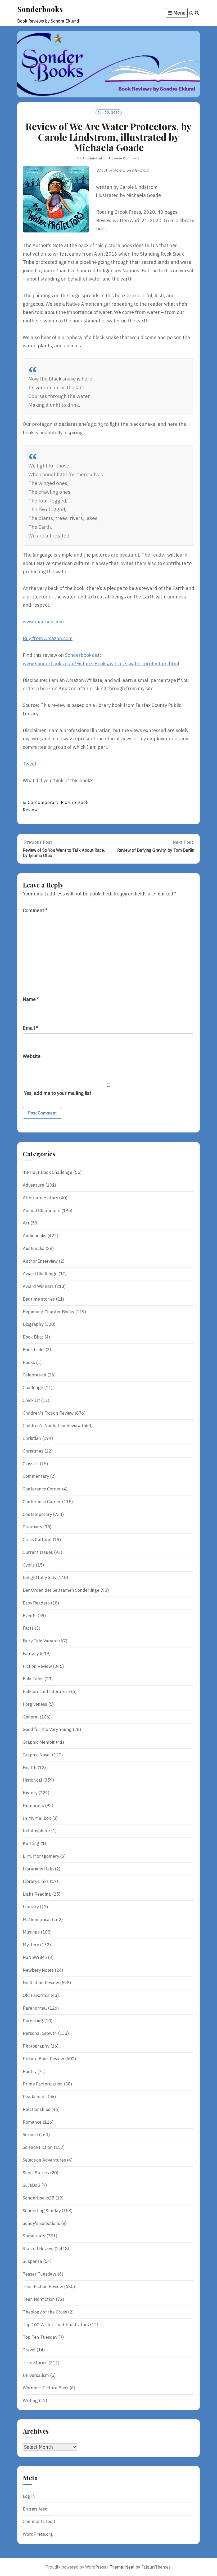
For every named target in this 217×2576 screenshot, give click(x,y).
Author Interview (40, 1261)
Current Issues (38, 1552)
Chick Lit (31, 1400)
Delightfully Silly (39, 1577)
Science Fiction (38, 2147)
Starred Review (38, 2249)
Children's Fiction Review (48, 1413)
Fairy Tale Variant (40, 1641)
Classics (31, 1464)
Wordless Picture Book (46, 2388)
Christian (32, 1438)
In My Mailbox (37, 1818)
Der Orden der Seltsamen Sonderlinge (61, 1590)
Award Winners (38, 1286)
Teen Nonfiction (39, 2299)
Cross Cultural (37, 1540)
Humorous (33, 1805)
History (30, 1793)
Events (30, 1616)
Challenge (33, 1388)
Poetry (30, 2071)
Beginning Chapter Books (48, 1312)
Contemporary (43, 802)
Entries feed (35, 2509)
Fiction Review (37, 1666)
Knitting (31, 1843)
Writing (30, 2400)
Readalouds (35, 2097)
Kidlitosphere (36, 1831)
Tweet (30, 764)
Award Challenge (40, 1274)
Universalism (36, 2375)
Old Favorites (36, 1995)
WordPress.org (38, 2534)
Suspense (32, 2261)
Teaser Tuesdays (40, 2274)
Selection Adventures (44, 2160)
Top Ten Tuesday (40, 2337)
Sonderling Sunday (42, 2211)
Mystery (31, 1945)
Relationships (37, 2109)
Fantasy (31, 1654)
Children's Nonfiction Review (52, 1425)
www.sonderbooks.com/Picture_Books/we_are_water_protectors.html (101, 664)
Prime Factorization (43, 2084)
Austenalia (34, 1248)
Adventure (33, 1185)
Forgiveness (35, 1704)
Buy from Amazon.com (48, 638)
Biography (33, 1324)
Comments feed (39, 2521)
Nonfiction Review (41, 1983)
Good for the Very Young (47, 1729)
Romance (32, 2122)
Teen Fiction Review (43, 2286)
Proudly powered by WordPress (76, 2567)
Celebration (35, 1375)
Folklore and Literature (46, 1691)
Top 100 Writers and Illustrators (56, 2325)
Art (26, 1223)
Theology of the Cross (45, 2312)
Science (30, 2135)
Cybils (29, 1565)
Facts (28, 1628)
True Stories (35, 2363)
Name (31, 999)
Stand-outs (34, 2236)
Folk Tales (33, 1679)
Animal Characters (42, 1210)
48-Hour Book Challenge (48, 1172)
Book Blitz (33, 1337)
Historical (32, 1780)
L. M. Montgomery (41, 1856)
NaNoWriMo (35, 1957)
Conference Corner (42, 1489)
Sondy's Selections (41, 2223)
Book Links (34, 1350)
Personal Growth (40, 2033)
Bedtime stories (39, 1299)
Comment (35, 910)
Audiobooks (35, 1236)
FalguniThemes (156, 2567)
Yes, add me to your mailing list (57, 1093)
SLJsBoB (31, 2185)
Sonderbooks (40, 9)
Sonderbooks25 (39, 2198)
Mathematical (37, 1919)
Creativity (32, 1527)
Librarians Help (38, 1869)
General (31, 1717)
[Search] (197, 13)
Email (30, 1028)
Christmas (33, 1451)
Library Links (36, 1881)
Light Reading (37, 1894)
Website (32, 1056)
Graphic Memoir (39, 1742)
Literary (31, 1907)
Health (30, 1768)
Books (29, 1362)
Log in (29, 2496)
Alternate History (40, 1198)
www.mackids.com (43, 622)
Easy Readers (36, 1603)
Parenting (33, 2021)
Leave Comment (126, 158)
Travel (29, 2350)
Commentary (36, 1476)
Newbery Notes (38, 1970)
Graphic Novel (37, 1755)
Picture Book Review (43, 2059)
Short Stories (36, 2173)
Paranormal (35, 2008)
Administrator (94, 158)
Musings (31, 1932)
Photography (36, 2046)
